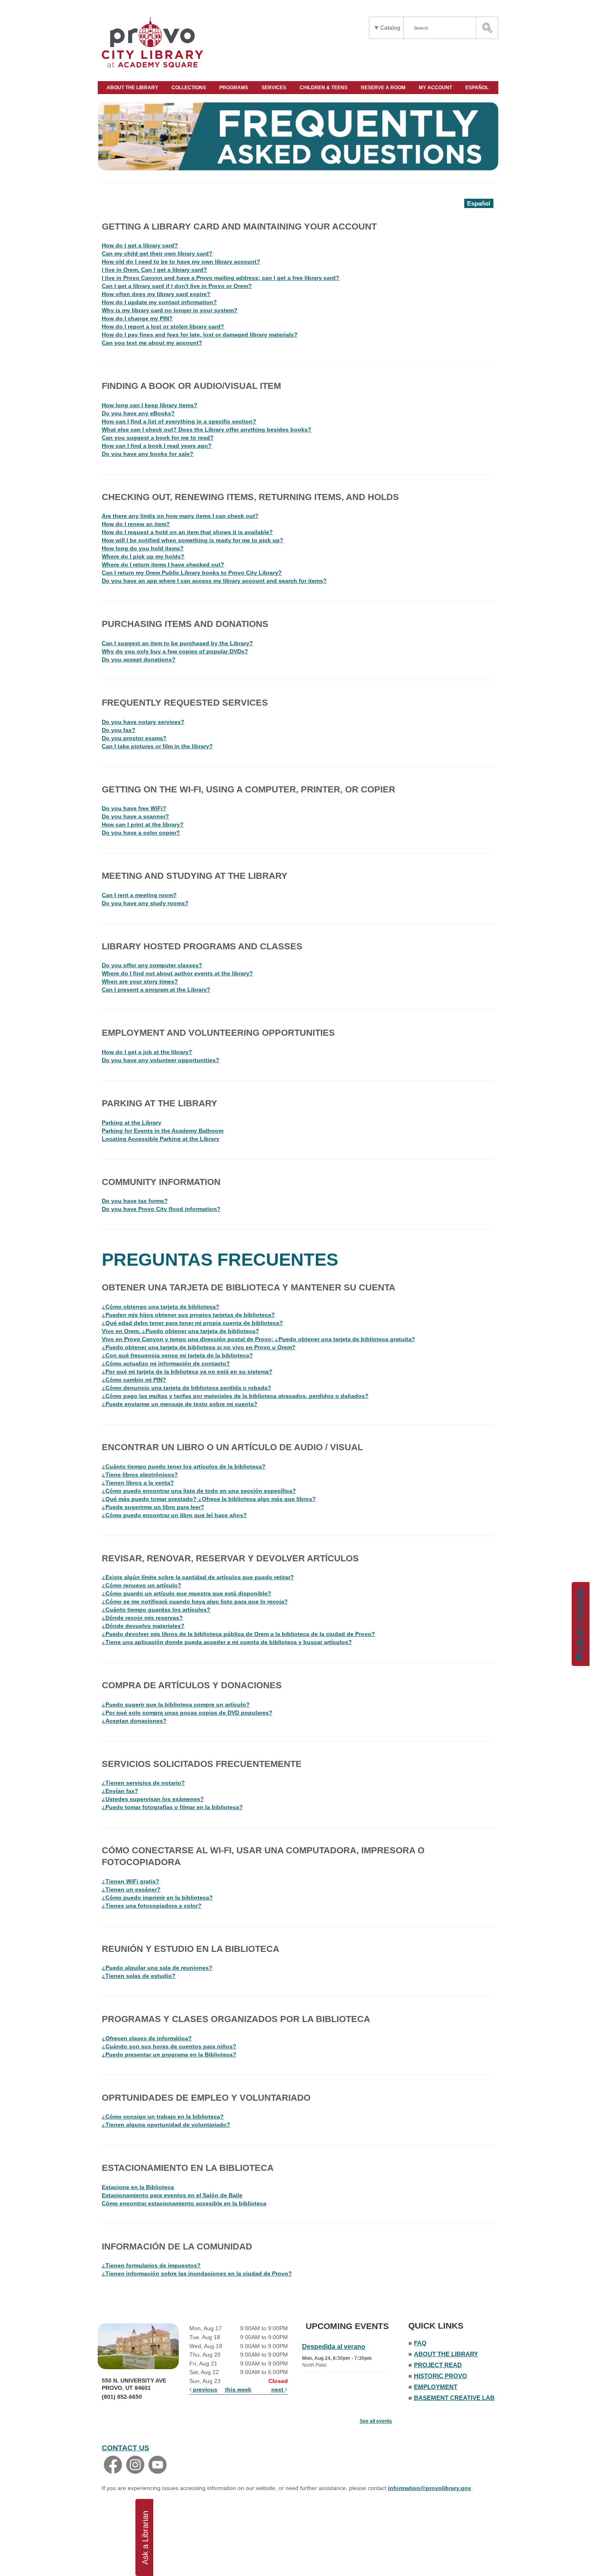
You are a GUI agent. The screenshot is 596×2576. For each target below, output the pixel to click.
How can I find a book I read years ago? (157, 446)
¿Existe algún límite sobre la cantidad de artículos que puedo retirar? (198, 1577)
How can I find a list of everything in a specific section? (179, 421)
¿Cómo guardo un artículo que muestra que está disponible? (187, 1593)
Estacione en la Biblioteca (138, 2187)
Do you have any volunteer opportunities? (161, 1060)
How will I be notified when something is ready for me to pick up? (193, 540)
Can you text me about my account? (152, 343)
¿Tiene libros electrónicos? (140, 1475)
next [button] (278, 2389)
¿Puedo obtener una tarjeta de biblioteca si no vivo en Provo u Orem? (199, 1347)
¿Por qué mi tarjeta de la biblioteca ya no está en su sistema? (187, 1372)
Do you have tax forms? (135, 1201)
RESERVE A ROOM (384, 88)
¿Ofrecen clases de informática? (147, 2038)
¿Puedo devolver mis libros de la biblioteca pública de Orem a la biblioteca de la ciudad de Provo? (238, 1634)
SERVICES (274, 88)
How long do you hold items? (143, 548)
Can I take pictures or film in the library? (157, 746)
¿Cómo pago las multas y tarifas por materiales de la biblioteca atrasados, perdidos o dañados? (235, 1396)
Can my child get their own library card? (157, 253)
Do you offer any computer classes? (152, 965)
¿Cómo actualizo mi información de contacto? (166, 1363)
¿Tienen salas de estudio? (139, 1976)
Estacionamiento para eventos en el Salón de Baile (172, 2195)
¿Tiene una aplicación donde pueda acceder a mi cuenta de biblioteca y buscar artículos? (227, 1642)
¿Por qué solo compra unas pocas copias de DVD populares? (187, 1713)
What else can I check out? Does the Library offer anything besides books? (207, 429)
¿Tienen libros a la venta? (138, 1483)
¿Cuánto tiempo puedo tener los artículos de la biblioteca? (184, 1466)
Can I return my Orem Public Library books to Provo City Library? (192, 573)
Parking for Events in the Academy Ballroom (163, 1131)
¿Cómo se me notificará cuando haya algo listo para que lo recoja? (195, 1601)
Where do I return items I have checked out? (163, 565)
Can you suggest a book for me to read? (158, 438)
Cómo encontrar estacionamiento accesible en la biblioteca (184, 2203)
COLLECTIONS (189, 88)
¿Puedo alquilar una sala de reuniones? (157, 1968)
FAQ (420, 2343)
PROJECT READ (438, 2365)
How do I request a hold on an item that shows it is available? (187, 532)
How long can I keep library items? (150, 405)
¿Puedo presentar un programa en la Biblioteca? (169, 2054)
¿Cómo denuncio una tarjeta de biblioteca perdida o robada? (187, 1388)
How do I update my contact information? (159, 302)
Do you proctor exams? (134, 738)
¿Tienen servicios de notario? (143, 1783)
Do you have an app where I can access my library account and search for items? (214, 581)
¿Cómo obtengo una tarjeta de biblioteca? (161, 1307)
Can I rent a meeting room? (139, 895)
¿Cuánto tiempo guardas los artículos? (156, 1610)
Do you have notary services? (143, 722)
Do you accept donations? (139, 659)
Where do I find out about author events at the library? (177, 973)
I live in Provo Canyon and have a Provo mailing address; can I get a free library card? (221, 278)
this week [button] (238, 2389)
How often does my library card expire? (156, 294)
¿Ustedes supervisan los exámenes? (153, 1799)
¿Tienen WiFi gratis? (131, 1881)
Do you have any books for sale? (148, 454)
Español (479, 203)
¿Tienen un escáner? (131, 1889)
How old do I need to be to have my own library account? (181, 262)
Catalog (390, 28)
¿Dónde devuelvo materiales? (143, 1626)
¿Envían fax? (120, 1791)
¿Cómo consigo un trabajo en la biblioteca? (163, 2117)
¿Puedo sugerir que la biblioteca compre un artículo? (176, 1704)
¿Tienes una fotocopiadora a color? (152, 1906)
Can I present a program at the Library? (156, 990)
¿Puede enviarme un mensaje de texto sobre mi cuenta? (180, 1404)
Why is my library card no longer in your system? (170, 310)
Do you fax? (119, 730)
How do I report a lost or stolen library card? (163, 326)
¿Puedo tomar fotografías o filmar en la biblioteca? (172, 1807)
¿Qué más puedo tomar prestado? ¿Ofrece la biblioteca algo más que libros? (209, 1499)
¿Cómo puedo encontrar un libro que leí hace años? (174, 1515)
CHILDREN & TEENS (324, 88)
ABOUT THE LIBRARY (133, 88)
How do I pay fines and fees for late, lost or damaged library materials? (200, 335)
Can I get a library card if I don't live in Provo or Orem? (177, 286)
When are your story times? (140, 981)
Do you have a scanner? (135, 816)
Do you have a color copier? (141, 833)
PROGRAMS (234, 88)
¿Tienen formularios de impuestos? (151, 2265)
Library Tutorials (579, 1621)
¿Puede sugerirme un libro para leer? (153, 1507)
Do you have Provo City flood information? (161, 1209)
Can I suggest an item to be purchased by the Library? (177, 643)
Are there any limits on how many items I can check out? (180, 516)
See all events (376, 2421)
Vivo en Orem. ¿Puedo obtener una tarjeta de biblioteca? (180, 1331)
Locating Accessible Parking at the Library (161, 1139)
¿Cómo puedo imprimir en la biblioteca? (157, 1898)
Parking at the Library (132, 1123)
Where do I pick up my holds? (143, 556)
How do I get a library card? (140, 245)
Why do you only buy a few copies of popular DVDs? (175, 651)
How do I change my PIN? (137, 318)
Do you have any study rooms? (145, 903)
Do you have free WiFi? (134, 808)
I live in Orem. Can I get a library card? (154, 270)
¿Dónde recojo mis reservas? (142, 1618)
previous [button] (204, 2389)
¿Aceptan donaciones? (134, 1721)
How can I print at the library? (143, 824)
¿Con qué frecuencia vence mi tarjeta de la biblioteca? (177, 1355)
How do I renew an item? (136, 524)
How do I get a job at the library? (147, 1052)
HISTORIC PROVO (441, 2376)
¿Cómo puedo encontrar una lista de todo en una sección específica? (199, 1491)
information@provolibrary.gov (430, 2488)
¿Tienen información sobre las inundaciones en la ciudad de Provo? (197, 2273)
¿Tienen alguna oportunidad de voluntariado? (166, 2125)
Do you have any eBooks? (138, 413)
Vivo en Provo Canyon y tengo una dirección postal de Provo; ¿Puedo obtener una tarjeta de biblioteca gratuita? (258, 1339)
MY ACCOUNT (436, 88)
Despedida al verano (334, 2347)
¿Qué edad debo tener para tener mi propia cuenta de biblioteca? (192, 1323)
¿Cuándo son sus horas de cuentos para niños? (169, 2046)
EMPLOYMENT (436, 2387)
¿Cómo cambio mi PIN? (134, 1380)
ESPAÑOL (478, 88)
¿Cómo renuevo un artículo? (141, 1585)
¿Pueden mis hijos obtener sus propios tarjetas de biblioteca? (188, 1315)
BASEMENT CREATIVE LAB (454, 2398)
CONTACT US (125, 2448)
